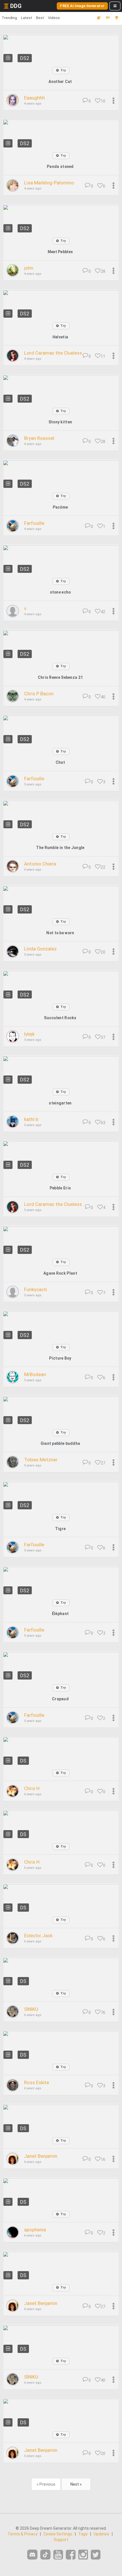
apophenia (35, 2230)
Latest (27, 18)
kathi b (31, 1119)
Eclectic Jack (38, 1936)
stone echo (60, 592)
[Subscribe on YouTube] (58, 2555)
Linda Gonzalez (40, 949)
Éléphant (60, 1614)
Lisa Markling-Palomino (49, 183)
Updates (101, 2534)
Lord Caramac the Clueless (53, 353)
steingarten (60, 1103)
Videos (54, 18)
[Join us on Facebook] (71, 2555)
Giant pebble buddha (60, 1443)
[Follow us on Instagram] (83, 2555)
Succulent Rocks (60, 1018)
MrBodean (35, 1374)
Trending (9, 18)
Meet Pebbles (60, 252)
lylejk (29, 1034)
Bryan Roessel (39, 438)
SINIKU (31, 2009)
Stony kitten (60, 422)
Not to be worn (60, 933)
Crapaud (60, 1699)
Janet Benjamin (41, 2156)
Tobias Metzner (41, 1460)
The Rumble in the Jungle (60, 848)
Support (61, 2540)
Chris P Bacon (39, 694)
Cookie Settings (58, 2534)
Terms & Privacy (23, 2534)
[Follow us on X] (96, 2555)
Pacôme (60, 507)
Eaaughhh (34, 98)
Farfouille (34, 523)
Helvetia (60, 337)
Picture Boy (60, 1358)
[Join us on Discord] (32, 2555)
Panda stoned (60, 167)
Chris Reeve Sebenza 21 (60, 677)
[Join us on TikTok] (45, 2555)
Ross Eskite (37, 2082)
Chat (60, 762)
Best (40, 18)
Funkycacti (36, 1289)
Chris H (32, 1788)
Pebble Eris (60, 1188)
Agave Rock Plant (60, 1273)
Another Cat (60, 82)
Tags (83, 2534)
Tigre (60, 1529)
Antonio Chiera (40, 864)
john (29, 268)
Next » (76, 2484)
